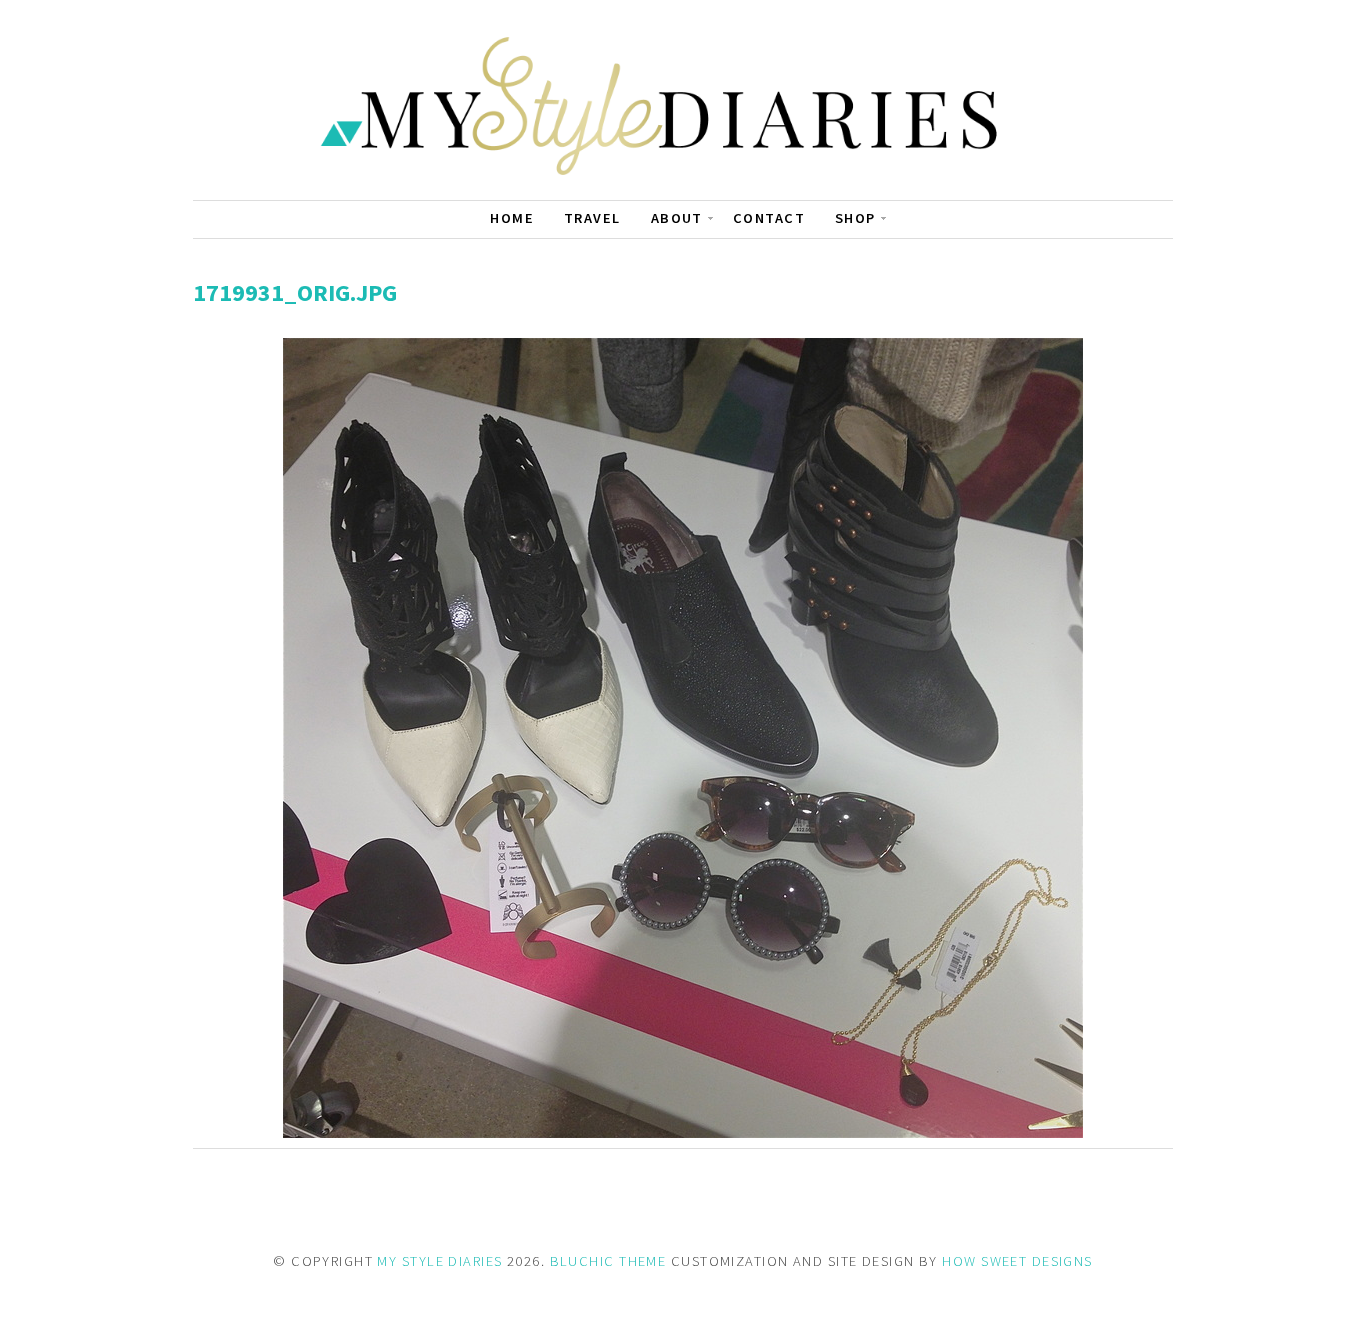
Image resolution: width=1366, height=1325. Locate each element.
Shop (855, 218)
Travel (592, 218)
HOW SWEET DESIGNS (1017, 1261)
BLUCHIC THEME (608, 1261)
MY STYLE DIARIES (439, 1261)
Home (512, 218)
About (677, 218)
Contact (769, 218)
